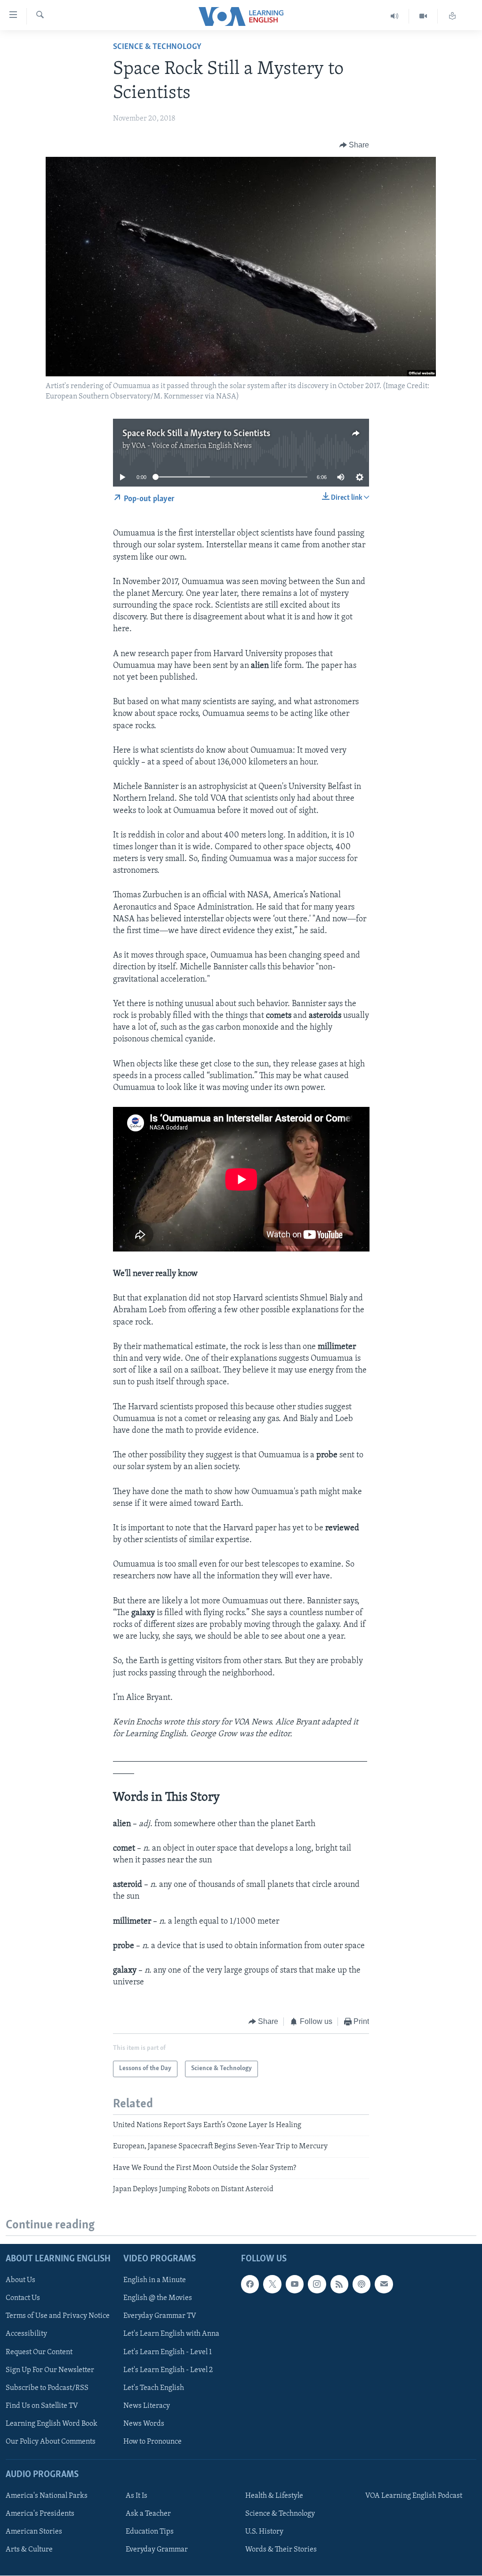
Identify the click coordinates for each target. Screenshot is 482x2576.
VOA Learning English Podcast (414, 2496)
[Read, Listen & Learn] (452, 16)
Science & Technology (157, 47)
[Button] (354, 145)
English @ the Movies (158, 2299)
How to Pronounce (153, 2442)
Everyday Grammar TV (160, 2316)
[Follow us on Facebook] (250, 2284)
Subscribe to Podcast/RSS (47, 2388)
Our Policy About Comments (51, 2442)
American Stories (34, 2532)
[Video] (423, 16)
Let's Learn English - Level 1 (168, 2352)
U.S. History (264, 2532)
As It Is (137, 2496)
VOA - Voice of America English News (192, 446)
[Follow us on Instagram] (317, 2284)
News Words (144, 2424)
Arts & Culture (29, 2550)
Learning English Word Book (52, 2424)
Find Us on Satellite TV (42, 2406)
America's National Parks (47, 2496)
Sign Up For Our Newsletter (50, 2370)
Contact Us (23, 2299)
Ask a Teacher (148, 2514)
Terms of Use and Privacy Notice (58, 2316)
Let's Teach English (154, 2388)
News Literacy (147, 2406)
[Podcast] (361, 2284)
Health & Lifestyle (274, 2496)
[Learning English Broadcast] (395, 16)
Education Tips (150, 2532)
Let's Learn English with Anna (171, 2334)
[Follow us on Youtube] (295, 2284)
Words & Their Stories (281, 2550)
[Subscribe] (384, 2284)
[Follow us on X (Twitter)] (272, 2284)
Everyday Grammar (157, 2550)
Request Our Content (39, 2352)
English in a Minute (155, 2281)
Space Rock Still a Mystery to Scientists (196, 434)
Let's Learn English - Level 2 (168, 2370)
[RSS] (339, 2284)
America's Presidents (40, 2514)
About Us (20, 2281)
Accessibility (26, 2334)
